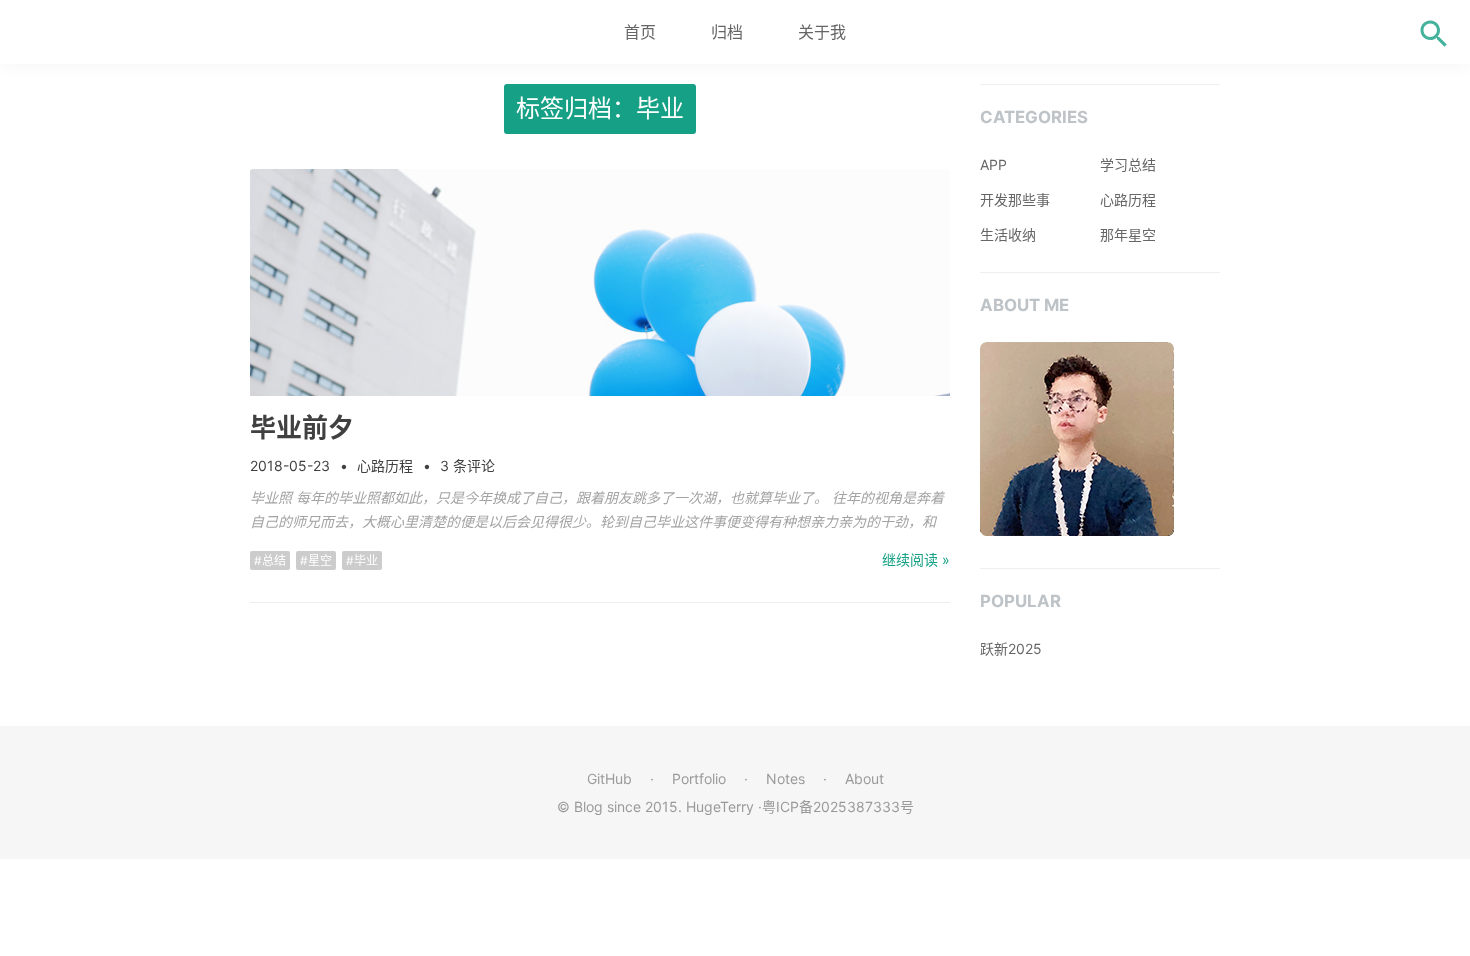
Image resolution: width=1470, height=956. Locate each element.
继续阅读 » (916, 559)
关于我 (822, 32)
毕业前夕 (302, 427)
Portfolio (699, 778)
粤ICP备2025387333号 (838, 806)
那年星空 (1128, 234)
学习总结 (1128, 164)
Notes (785, 778)
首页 (640, 32)
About (864, 778)
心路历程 (385, 465)
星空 (320, 560)
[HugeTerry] (130, 32)
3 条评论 (467, 465)
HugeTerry (720, 806)
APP (993, 164)
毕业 (366, 560)
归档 (727, 32)
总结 (274, 560)
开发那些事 (1015, 199)
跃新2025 (1011, 648)
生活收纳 (1008, 234)
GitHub (609, 778)
